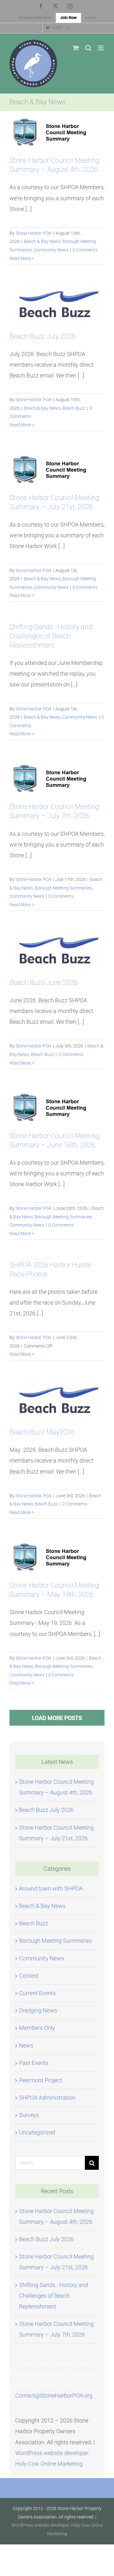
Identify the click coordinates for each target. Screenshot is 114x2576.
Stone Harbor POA (33, 233)
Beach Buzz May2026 (42, 1432)
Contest (29, 1976)
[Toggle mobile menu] (101, 48)
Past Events (34, 2063)
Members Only (37, 2028)
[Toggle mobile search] (88, 48)
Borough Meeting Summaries (63, 888)
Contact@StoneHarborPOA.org (54, 2395)
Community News (51, 250)
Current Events (37, 1993)
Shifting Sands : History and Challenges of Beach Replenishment (51, 636)
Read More (20, 258)
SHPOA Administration (47, 2098)
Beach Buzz (74, 408)
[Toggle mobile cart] (76, 48)
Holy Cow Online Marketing (49, 2464)
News (26, 2045)
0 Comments (85, 250)
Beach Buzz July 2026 (43, 336)
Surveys (29, 2115)
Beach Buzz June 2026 (44, 983)
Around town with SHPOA (51, 1888)
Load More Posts (57, 1718)
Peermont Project (41, 2080)
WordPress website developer (52, 2453)
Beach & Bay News (42, 241)
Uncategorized (37, 2132)
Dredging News (38, 2010)
